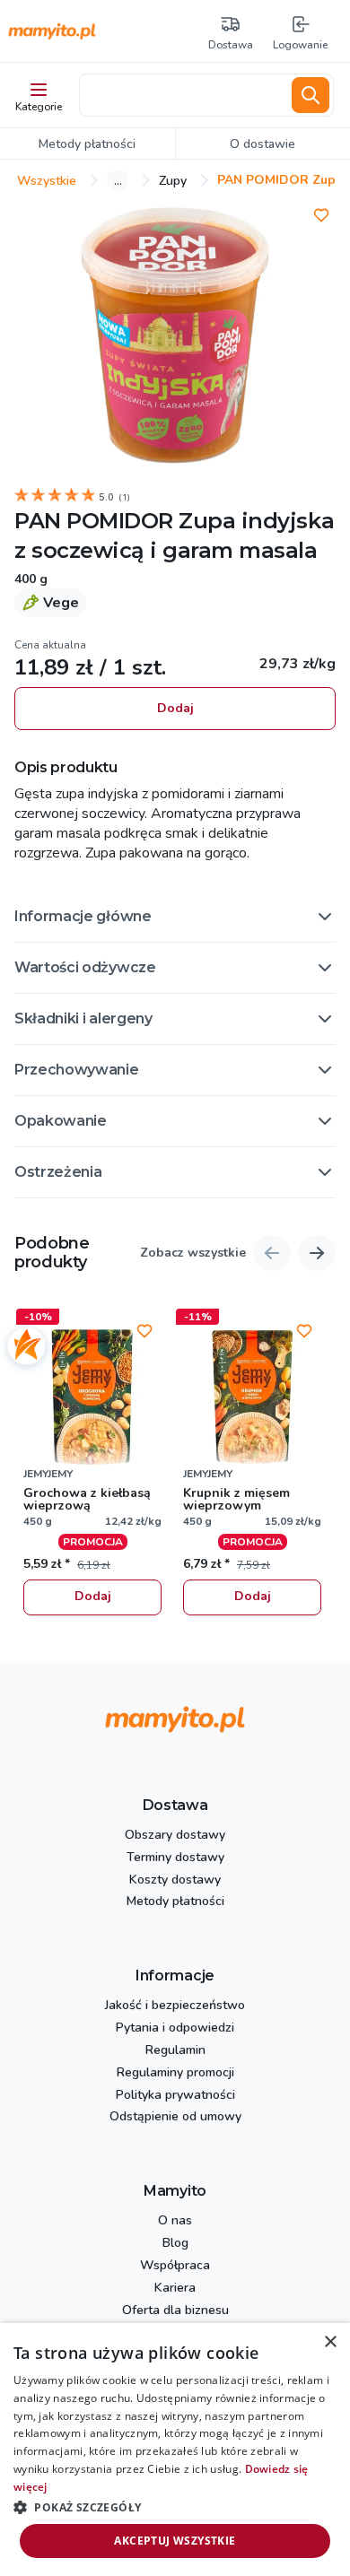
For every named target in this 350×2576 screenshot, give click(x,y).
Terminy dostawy (175, 1858)
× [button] (330, 2342)
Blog (175, 2244)
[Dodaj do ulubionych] (321, 215)
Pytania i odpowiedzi (175, 2028)
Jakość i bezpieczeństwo (175, 2006)
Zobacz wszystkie (193, 1253)
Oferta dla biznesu (175, 2311)
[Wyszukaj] (311, 95)
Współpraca (175, 2266)
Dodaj (175, 708)
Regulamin (175, 2051)
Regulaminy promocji (175, 2073)
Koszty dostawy (175, 1880)
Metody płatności (175, 1902)
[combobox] (182, 95)
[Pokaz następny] (317, 1253)
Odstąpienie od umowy (175, 2117)
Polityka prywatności (175, 2096)
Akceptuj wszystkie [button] (175, 2541)
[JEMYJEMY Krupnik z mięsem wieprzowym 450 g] (252, 1397)
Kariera (175, 2289)
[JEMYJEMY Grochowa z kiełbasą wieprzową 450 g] (92, 1397)
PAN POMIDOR (94, 521)
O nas (175, 2221)
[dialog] (175, 2450)
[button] (175, 917)
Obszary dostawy (175, 1836)
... (118, 180)
